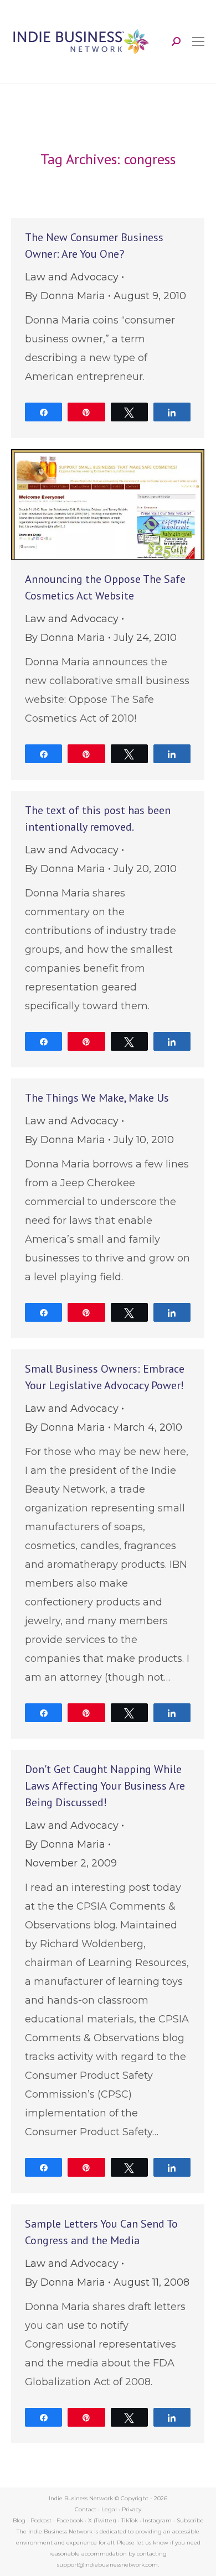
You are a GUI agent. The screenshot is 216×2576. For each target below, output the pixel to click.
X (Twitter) (103, 2520)
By (65, 296)
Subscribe (190, 2520)
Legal (109, 2509)
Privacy (132, 2509)
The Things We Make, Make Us (97, 1098)
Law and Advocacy (72, 277)
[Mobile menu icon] (198, 41)
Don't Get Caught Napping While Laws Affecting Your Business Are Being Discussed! (105, 1786)
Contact (86, 2509)
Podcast (41, 2520)
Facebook (70, 2520)
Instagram (157, 2520)
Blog (19, 2520)
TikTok (130, 2520)
